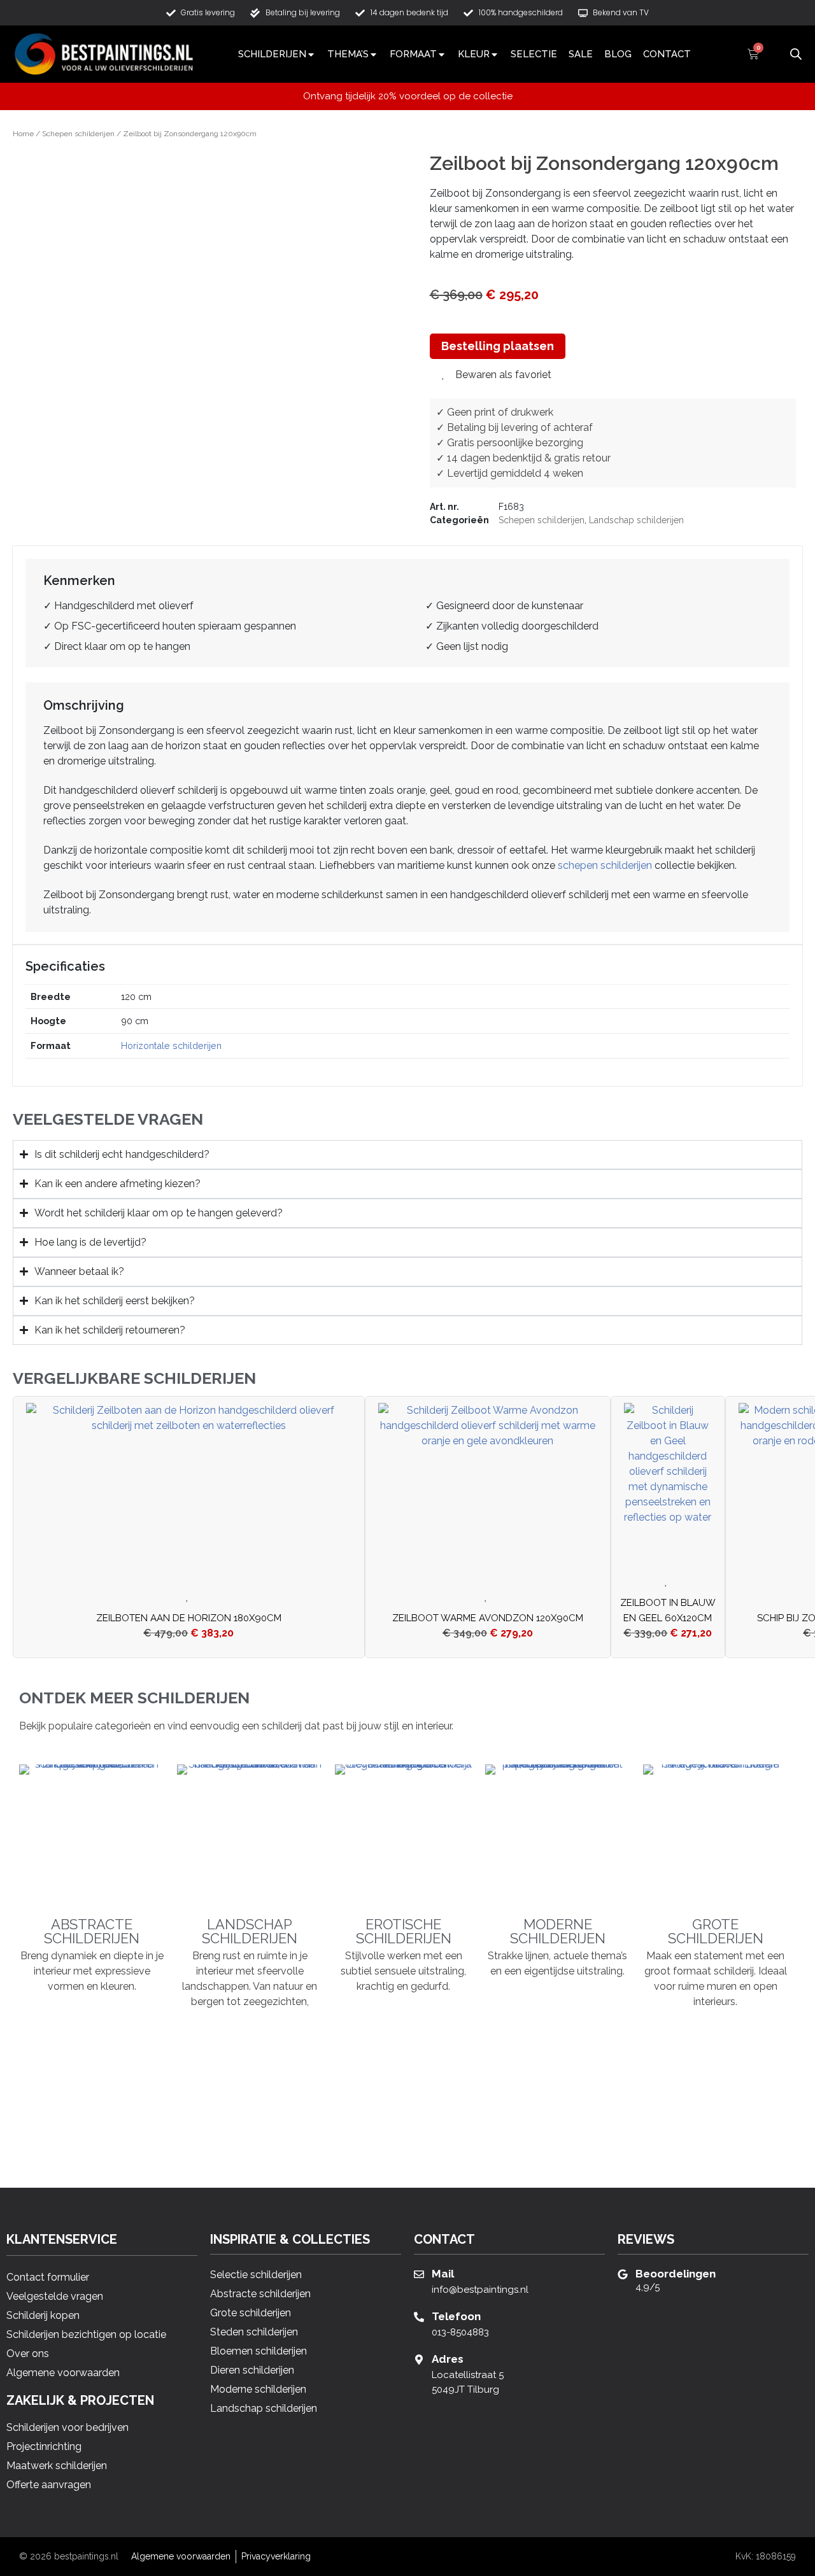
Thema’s (348, 54)
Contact (667, 54)
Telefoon (456, 2316)
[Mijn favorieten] (774, 54)
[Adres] (419, 2360)
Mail (443, 2274)
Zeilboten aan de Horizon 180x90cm (189, 1618)
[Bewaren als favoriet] (189, 1597)
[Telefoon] (419, 2317)
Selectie (534, 54)
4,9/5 (648, 2287)
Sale (581, 54)
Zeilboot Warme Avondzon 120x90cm (488, 1618)
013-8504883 (460, 2332)
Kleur (474, 54)
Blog (618, 54)
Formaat (413, 54)
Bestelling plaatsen (498, 346)
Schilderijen (272, 54)
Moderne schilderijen (558, 1931)
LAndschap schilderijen (250, 1931)
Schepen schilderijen (78, 134)
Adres (448, 2359)
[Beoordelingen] (623, 2274)
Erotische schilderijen (404, 1931)
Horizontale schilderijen (171, 1045)
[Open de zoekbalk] (796, 53)
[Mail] (419, 2274)
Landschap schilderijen (636, 520)
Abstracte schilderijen (92, 1931)
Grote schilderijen (716, 1931)
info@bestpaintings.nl (480, 2290)
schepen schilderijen (605, 865)
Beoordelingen (676, 2274)
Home (23, 134)
